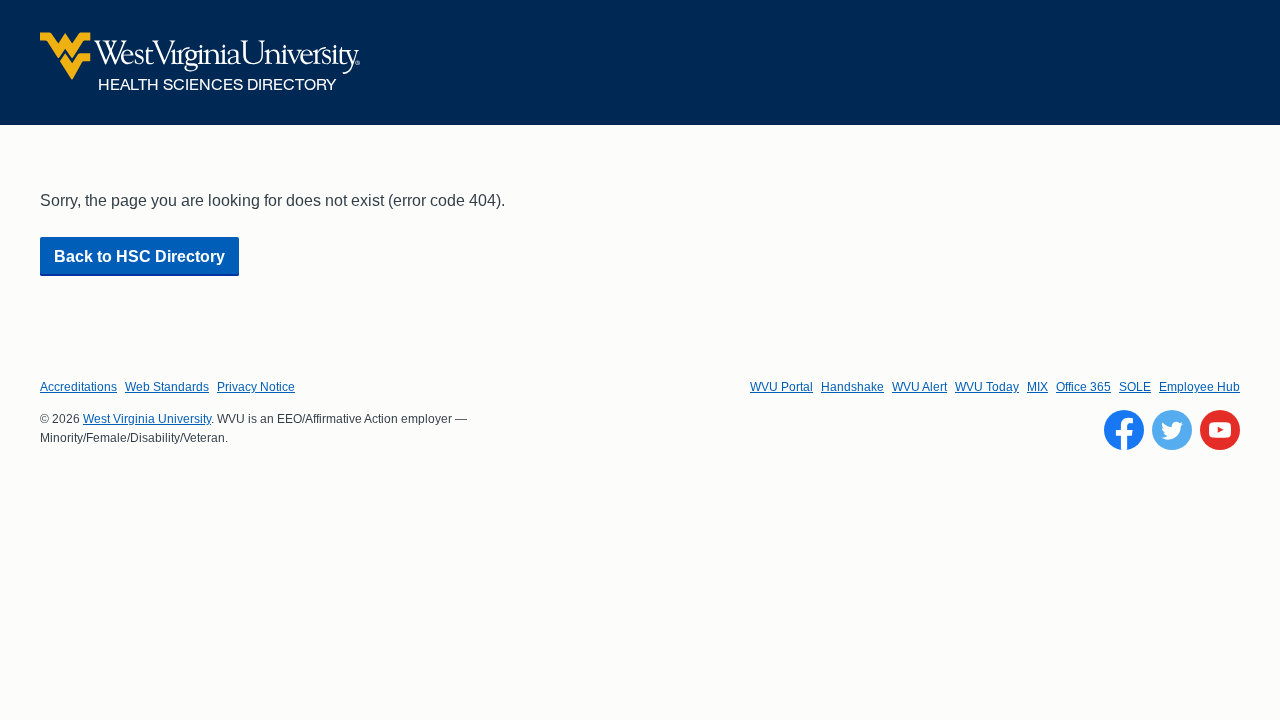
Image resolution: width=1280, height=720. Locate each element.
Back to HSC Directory (139, 256)
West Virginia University (147, 419)
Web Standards (167, 387)
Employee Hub (1199, 387)
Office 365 (1083, 387)
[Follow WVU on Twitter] (1172, 430)
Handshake (852, 387)
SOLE (1135, 387)
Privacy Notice (256, 387)
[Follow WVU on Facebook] (1124, 430)
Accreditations (78, 387)
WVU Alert (919, 387)
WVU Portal (781, 387)
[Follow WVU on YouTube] (1220, 430)
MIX (1037, 387)
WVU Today (987, 387)
